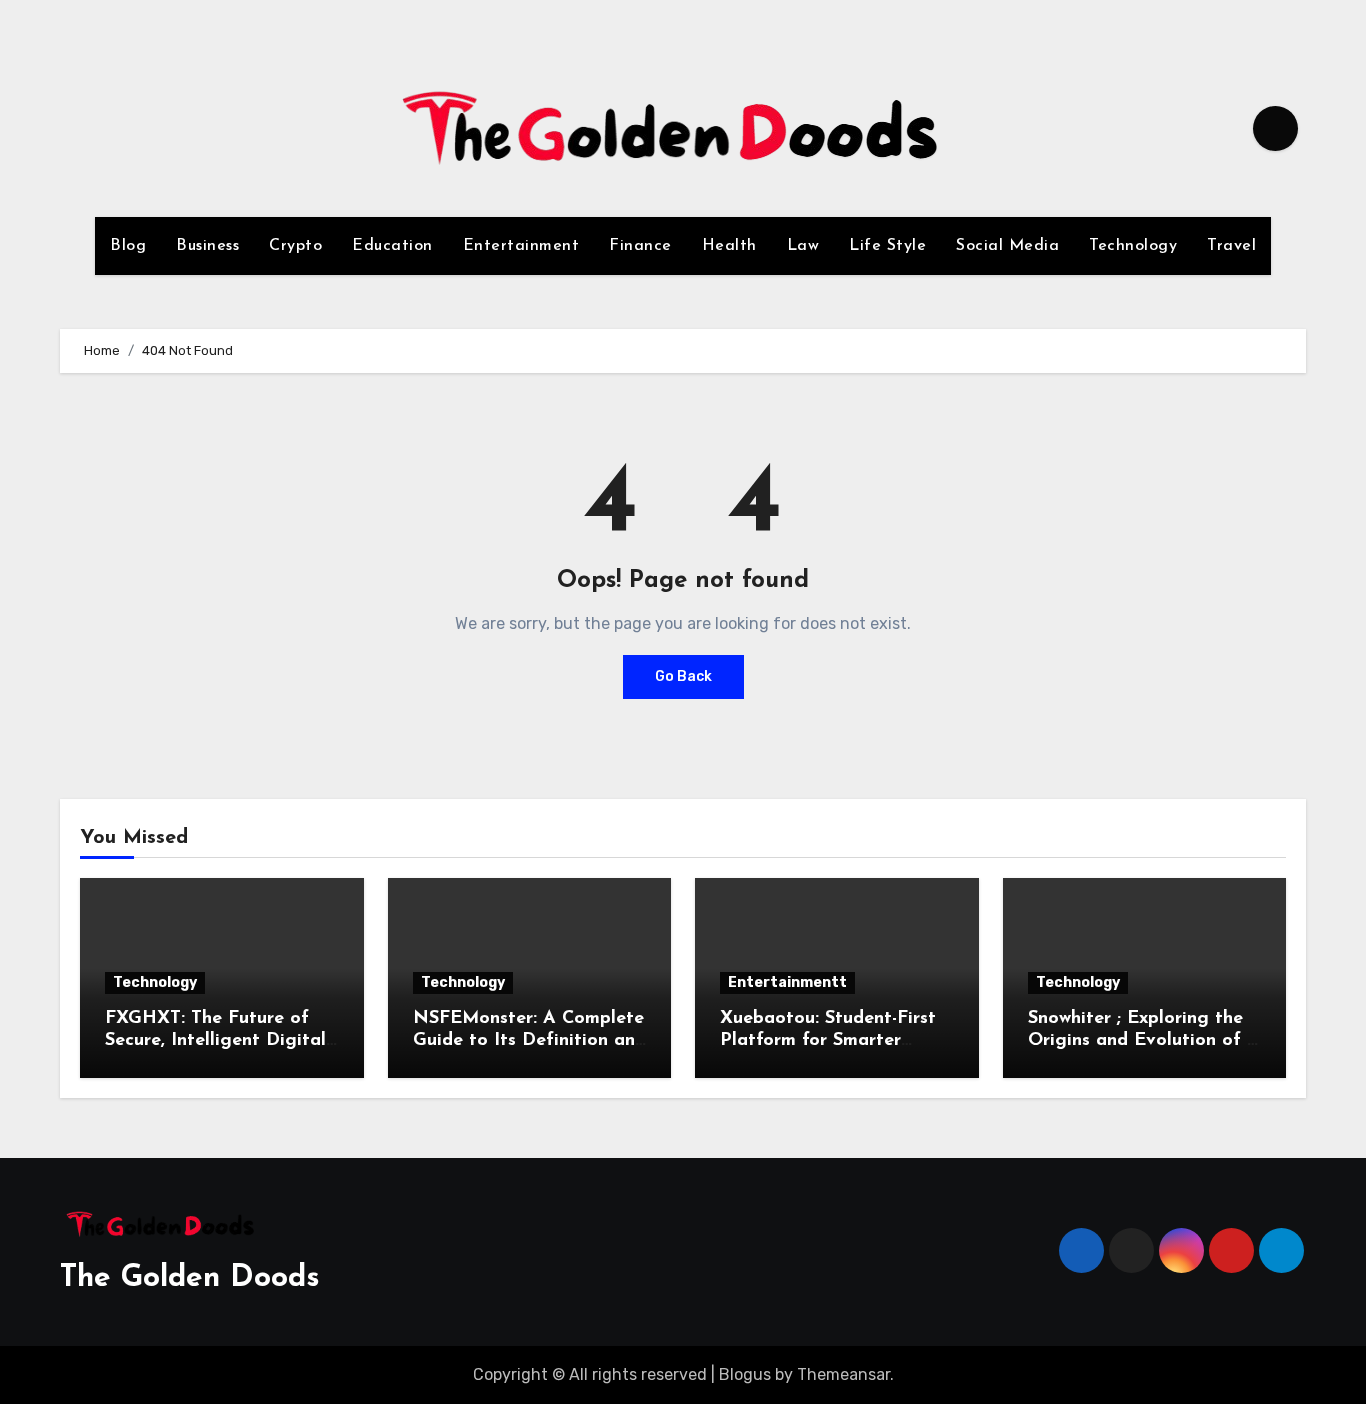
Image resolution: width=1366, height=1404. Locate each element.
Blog (128, 246)
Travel (1231, 246)
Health (729, 246)
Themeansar (843, 1374)
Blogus (745, 1374)
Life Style (887, 246)
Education (392, 246)
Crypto (295, 246)
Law (803, 246)
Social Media (1007, 246)
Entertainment (521, 246)
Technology (1133, 246)
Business (207, 246)
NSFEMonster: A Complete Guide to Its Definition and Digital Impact (529, 1040)
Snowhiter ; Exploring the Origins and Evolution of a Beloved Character (1143, 1040)
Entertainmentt (787, 982)
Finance (640, 246)
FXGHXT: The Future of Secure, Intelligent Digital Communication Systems (215, 1040)
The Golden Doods (190, 1278)
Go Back (683, 676)
